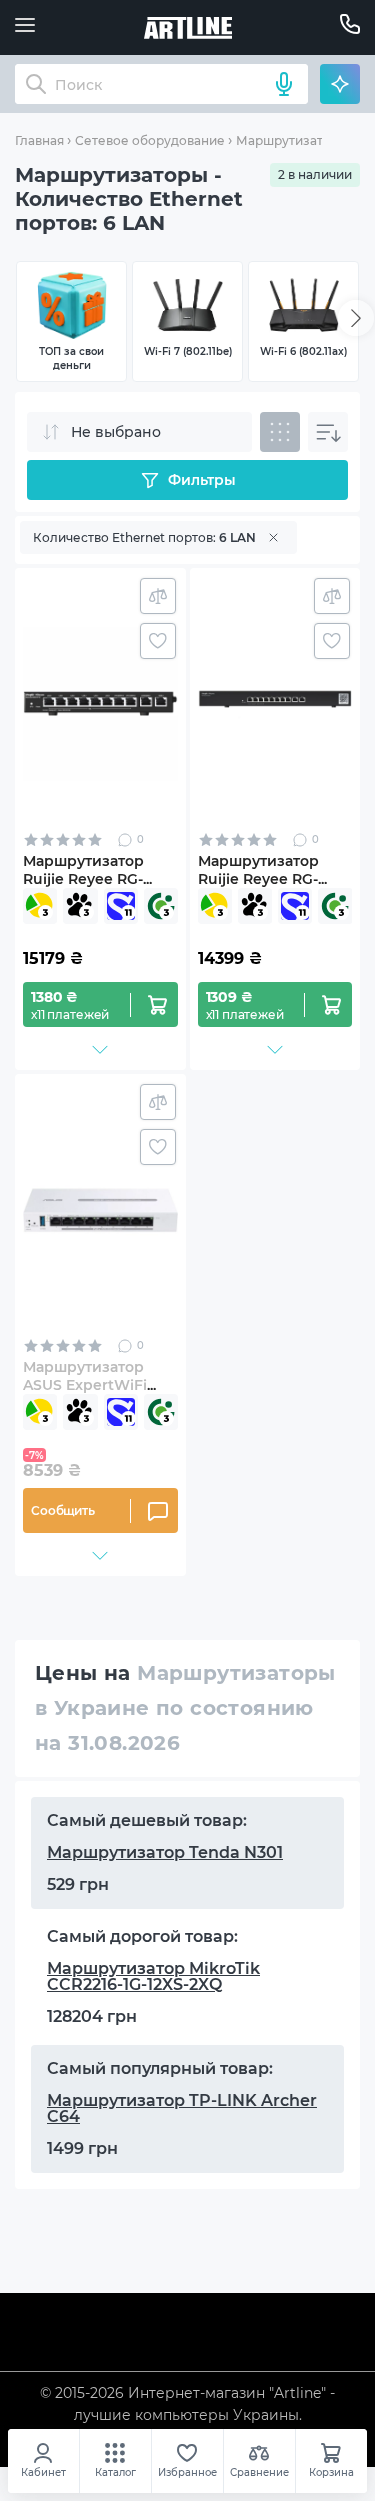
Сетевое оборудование (150, 140)
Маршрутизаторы (292, 140)
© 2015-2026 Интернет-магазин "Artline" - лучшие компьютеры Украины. (187, 2404)
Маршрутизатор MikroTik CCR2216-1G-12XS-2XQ (153, 1976)
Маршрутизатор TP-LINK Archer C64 (182, 2108)
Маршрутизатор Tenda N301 (165, 1852)
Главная (39, 140)
